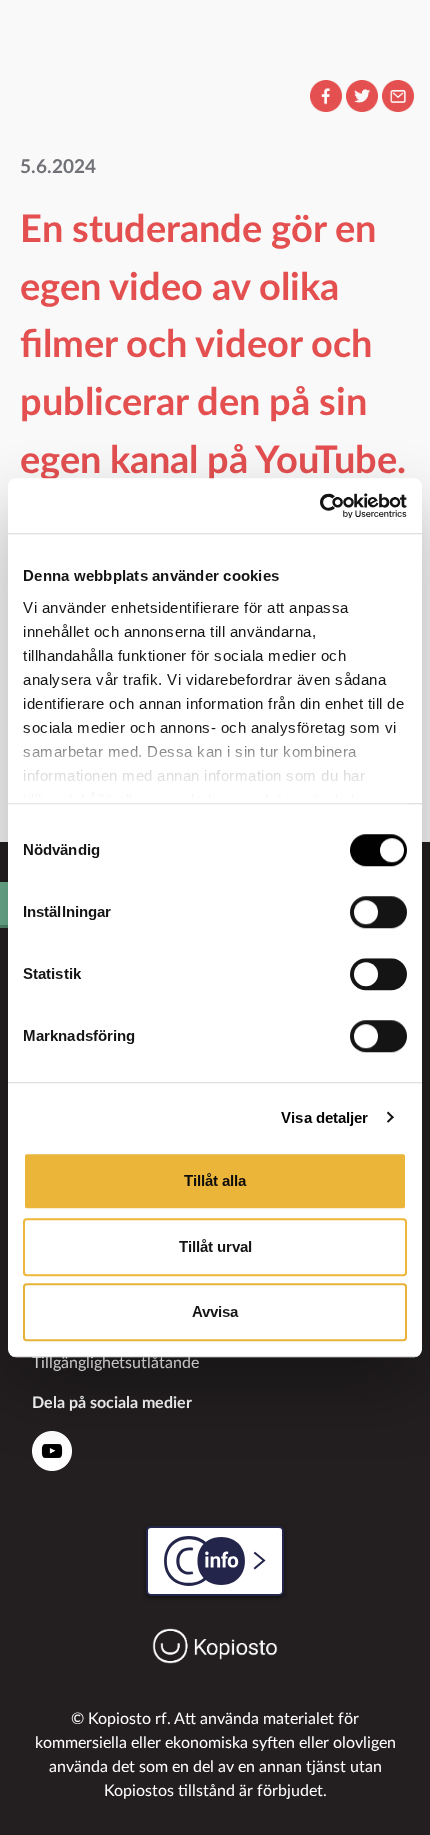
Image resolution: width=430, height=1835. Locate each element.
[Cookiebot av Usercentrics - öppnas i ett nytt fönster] (319, 506)
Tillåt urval (215, 1246)
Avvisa (215, 1311)
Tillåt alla (215, 1180)
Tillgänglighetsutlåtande (115, 1363)
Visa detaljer (324, 1117)
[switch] (378, 912)
